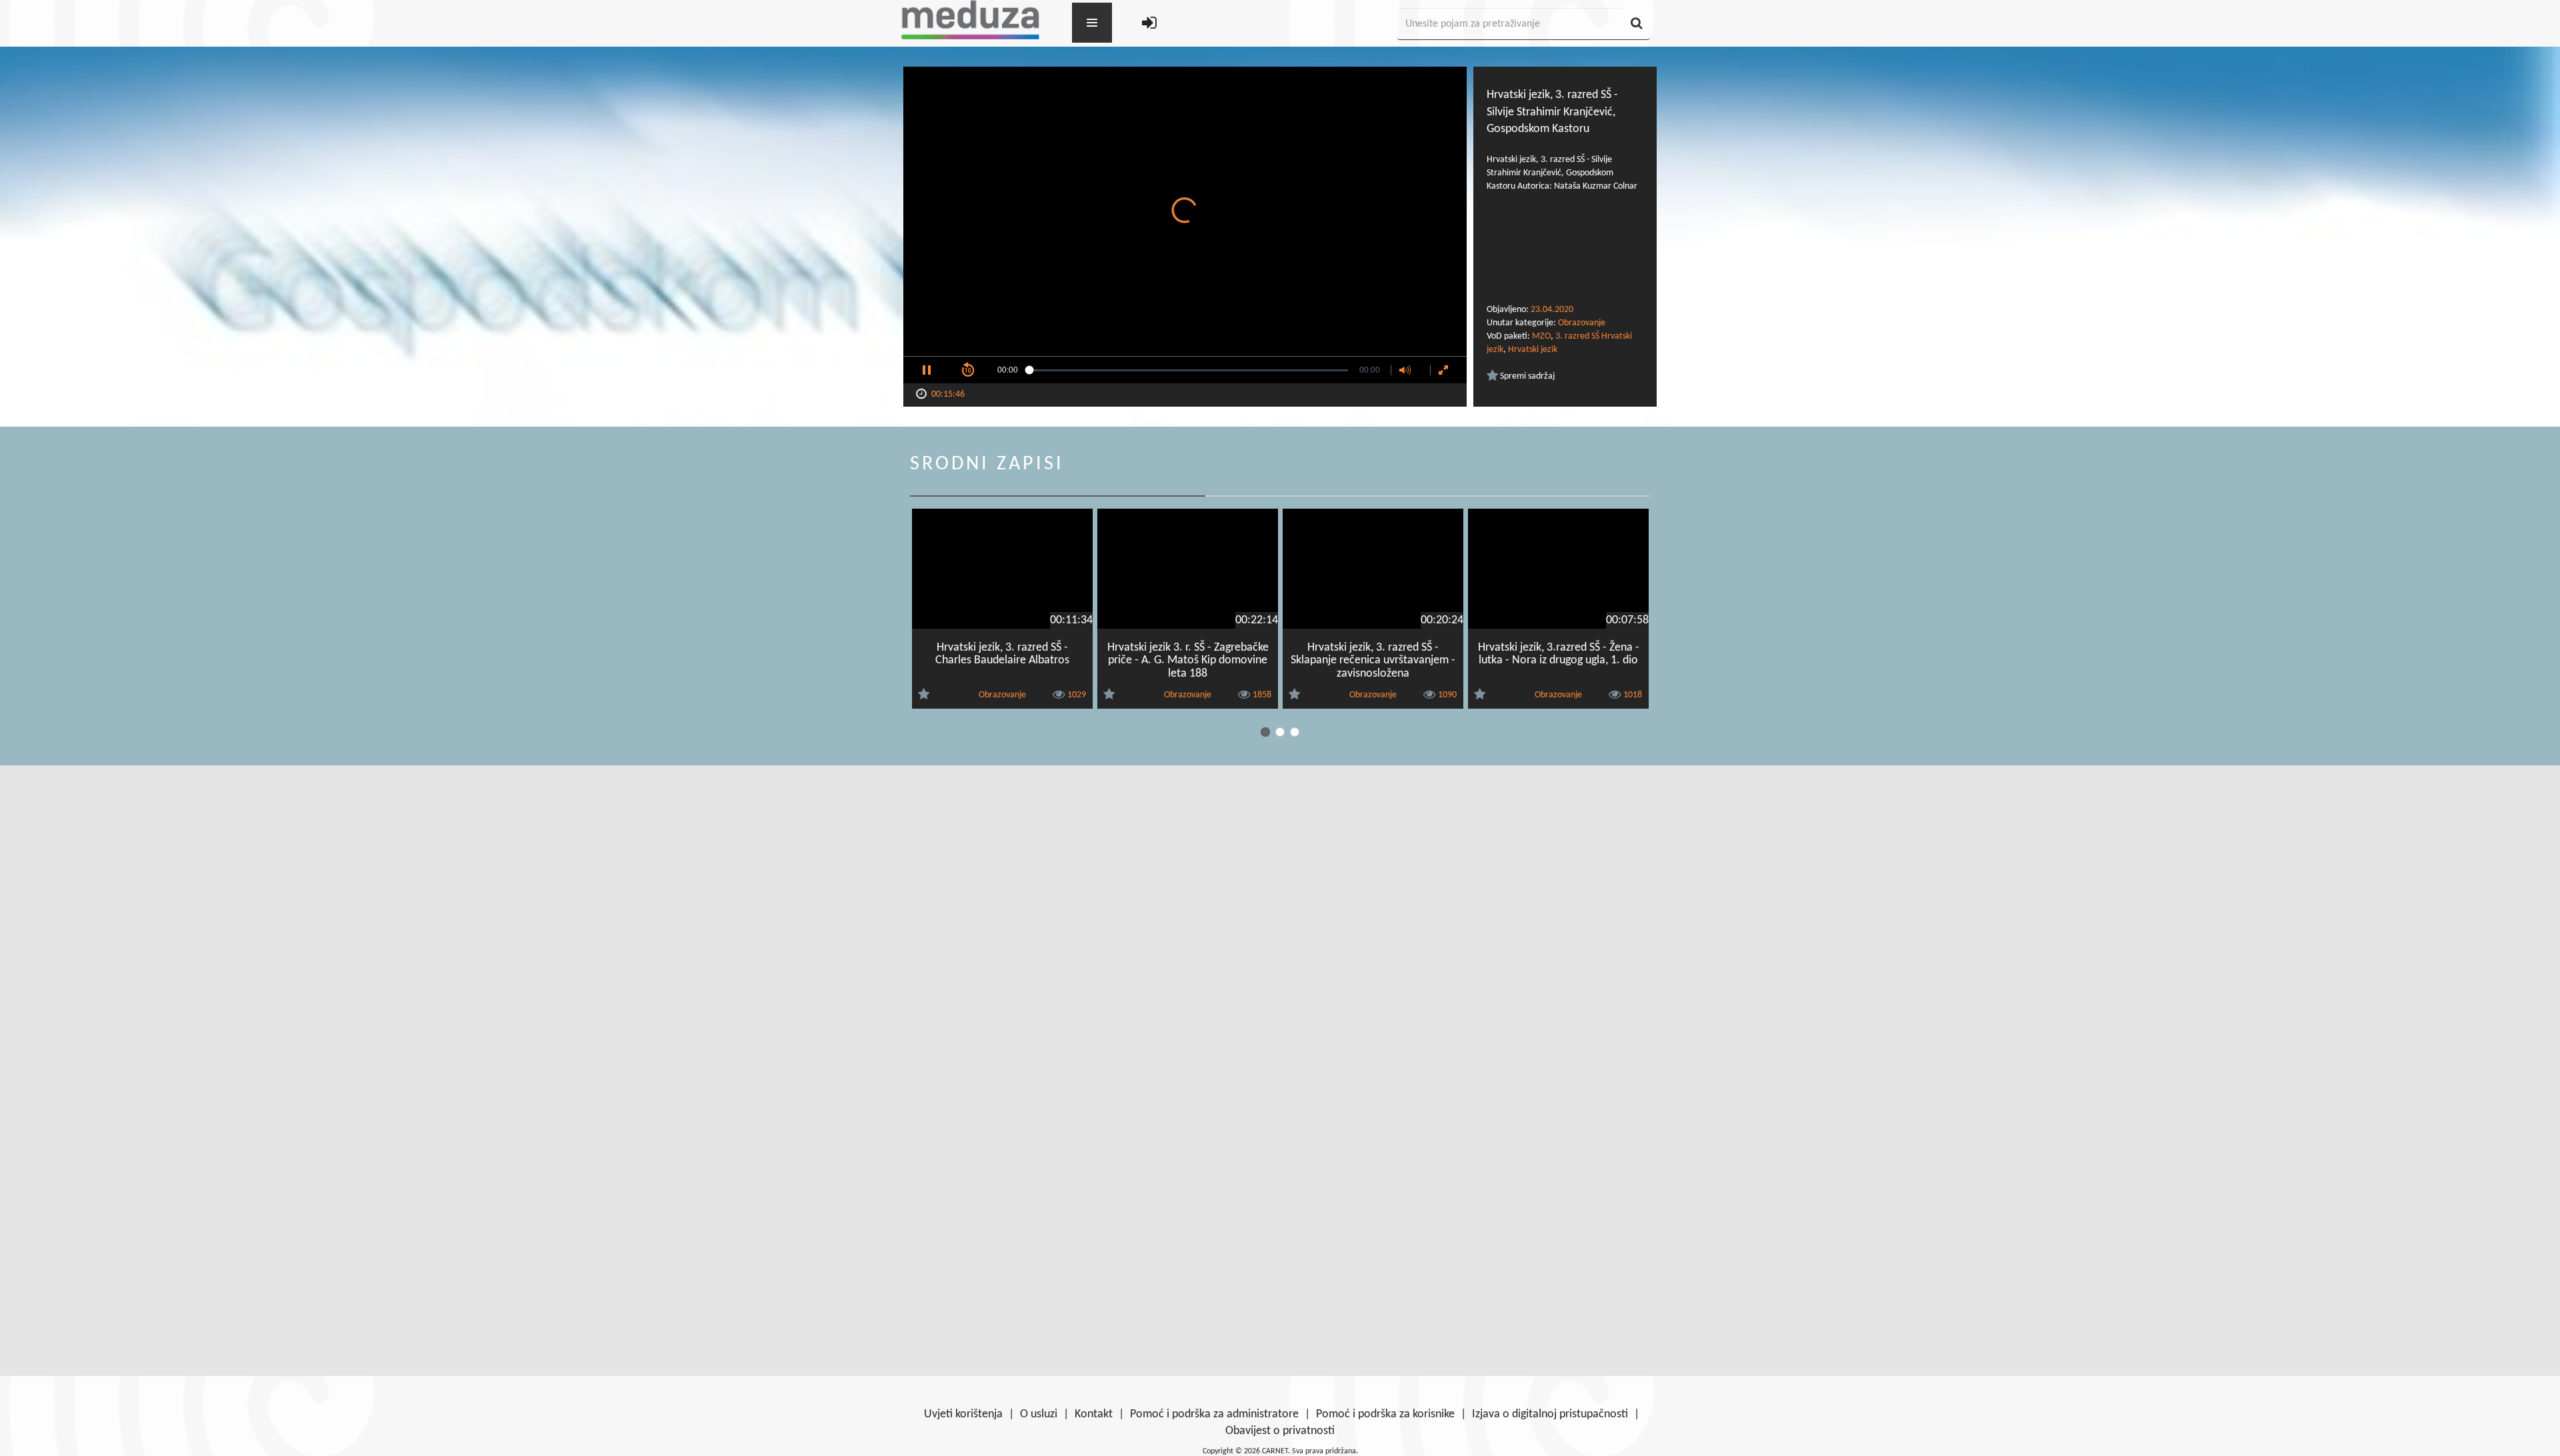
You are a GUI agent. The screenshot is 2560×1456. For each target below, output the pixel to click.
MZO (1541, 336)
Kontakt (1094, 1414)
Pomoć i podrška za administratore (1214, 1414)
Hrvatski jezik (1533, 350)
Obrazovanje (1582, 323)
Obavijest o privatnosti (1280, 1431)
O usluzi (1039, 1414)
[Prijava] (1149, 24)
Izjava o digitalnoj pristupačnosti (1550, 1414)
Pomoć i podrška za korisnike (1385, 1414)
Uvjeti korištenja (963, 1414)
